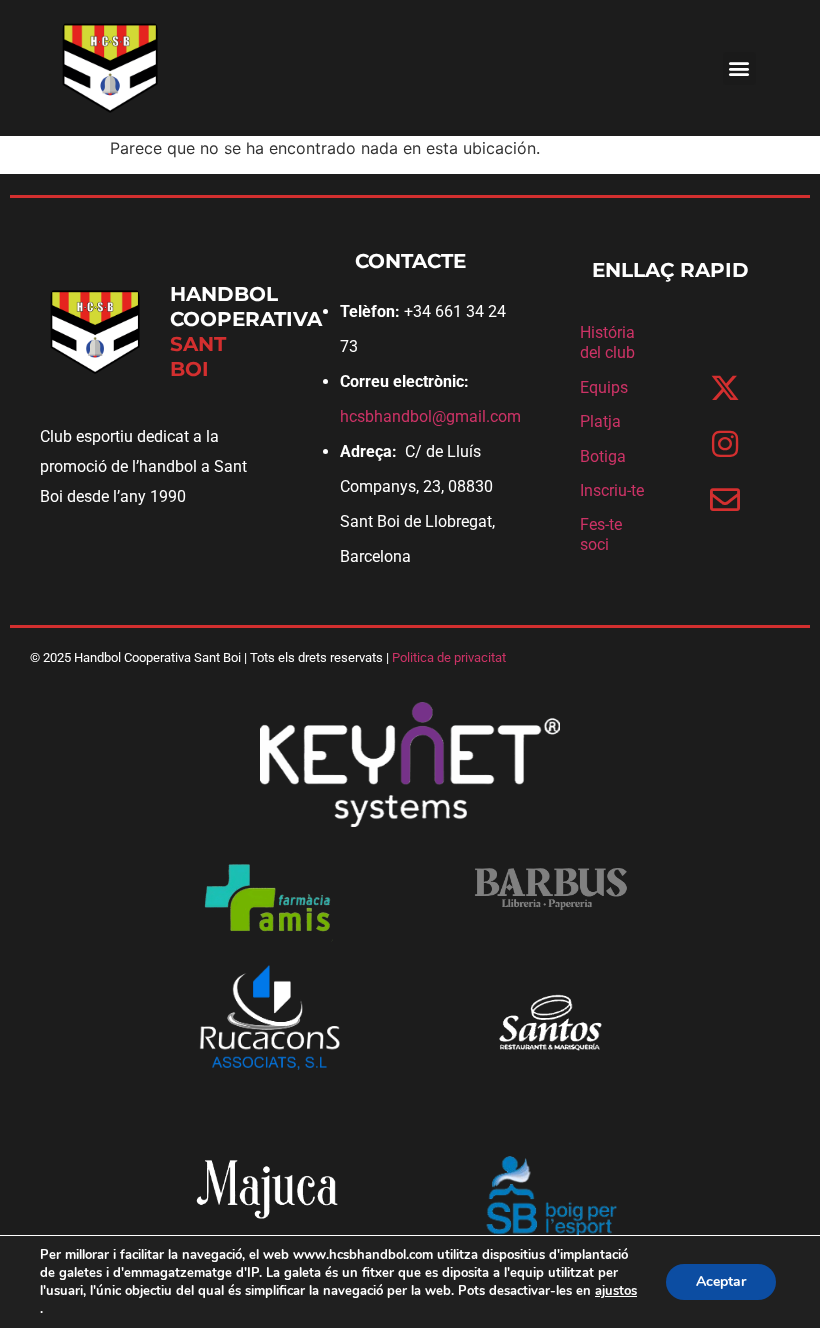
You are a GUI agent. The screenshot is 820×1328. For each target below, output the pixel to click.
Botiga (603, 456)
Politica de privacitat (449, 657)
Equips (604, 387)
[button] (739, 68)
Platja (600, 421)
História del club (607, 342)
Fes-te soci (601, 534)
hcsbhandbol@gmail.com (430, 416)
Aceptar (721, 1281)
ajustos (616, 1291)
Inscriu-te (612, 490)
